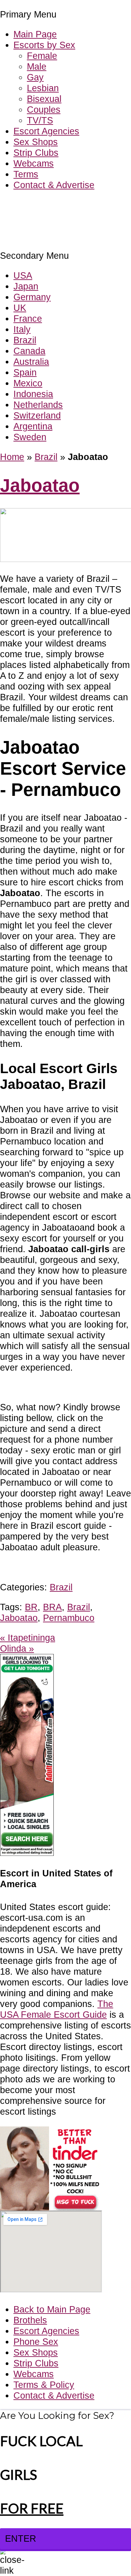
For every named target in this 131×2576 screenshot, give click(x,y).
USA (23, 275)
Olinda (17, 1648)
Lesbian (43, 88)
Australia (31, 362)
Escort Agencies (46, 131)
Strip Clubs (36, 153)
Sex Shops (36, 142)
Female (42, 56)
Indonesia (33, 394)
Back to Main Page (52, 2309)
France (28, 319)
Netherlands (38, 405)
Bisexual (44, 99)
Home (12, 457)
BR (31, 1607)
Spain (25, 372)
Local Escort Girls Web (47, 205)
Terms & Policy (44, 2385)
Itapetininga (28, 1638)
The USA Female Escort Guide (57, 2009)
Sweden (30, 437)
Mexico (28, 383)
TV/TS (40, 120)
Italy (22, 329)
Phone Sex (36, 2342)
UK (20, 308)
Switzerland (37, 415)
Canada (29, 351)
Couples (44, 110)
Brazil (25, 340)
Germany (32, 297)
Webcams (34, 163)
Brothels (30, 2320)
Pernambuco (69, 1618)
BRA (52, 1607)
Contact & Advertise (54, 185)
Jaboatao (40, 485)
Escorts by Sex (44, 45)
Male (37, 66)
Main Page (35, 34)
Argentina (33, 426)
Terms (26, 174)
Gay (35, 77)
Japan (26, 286)
